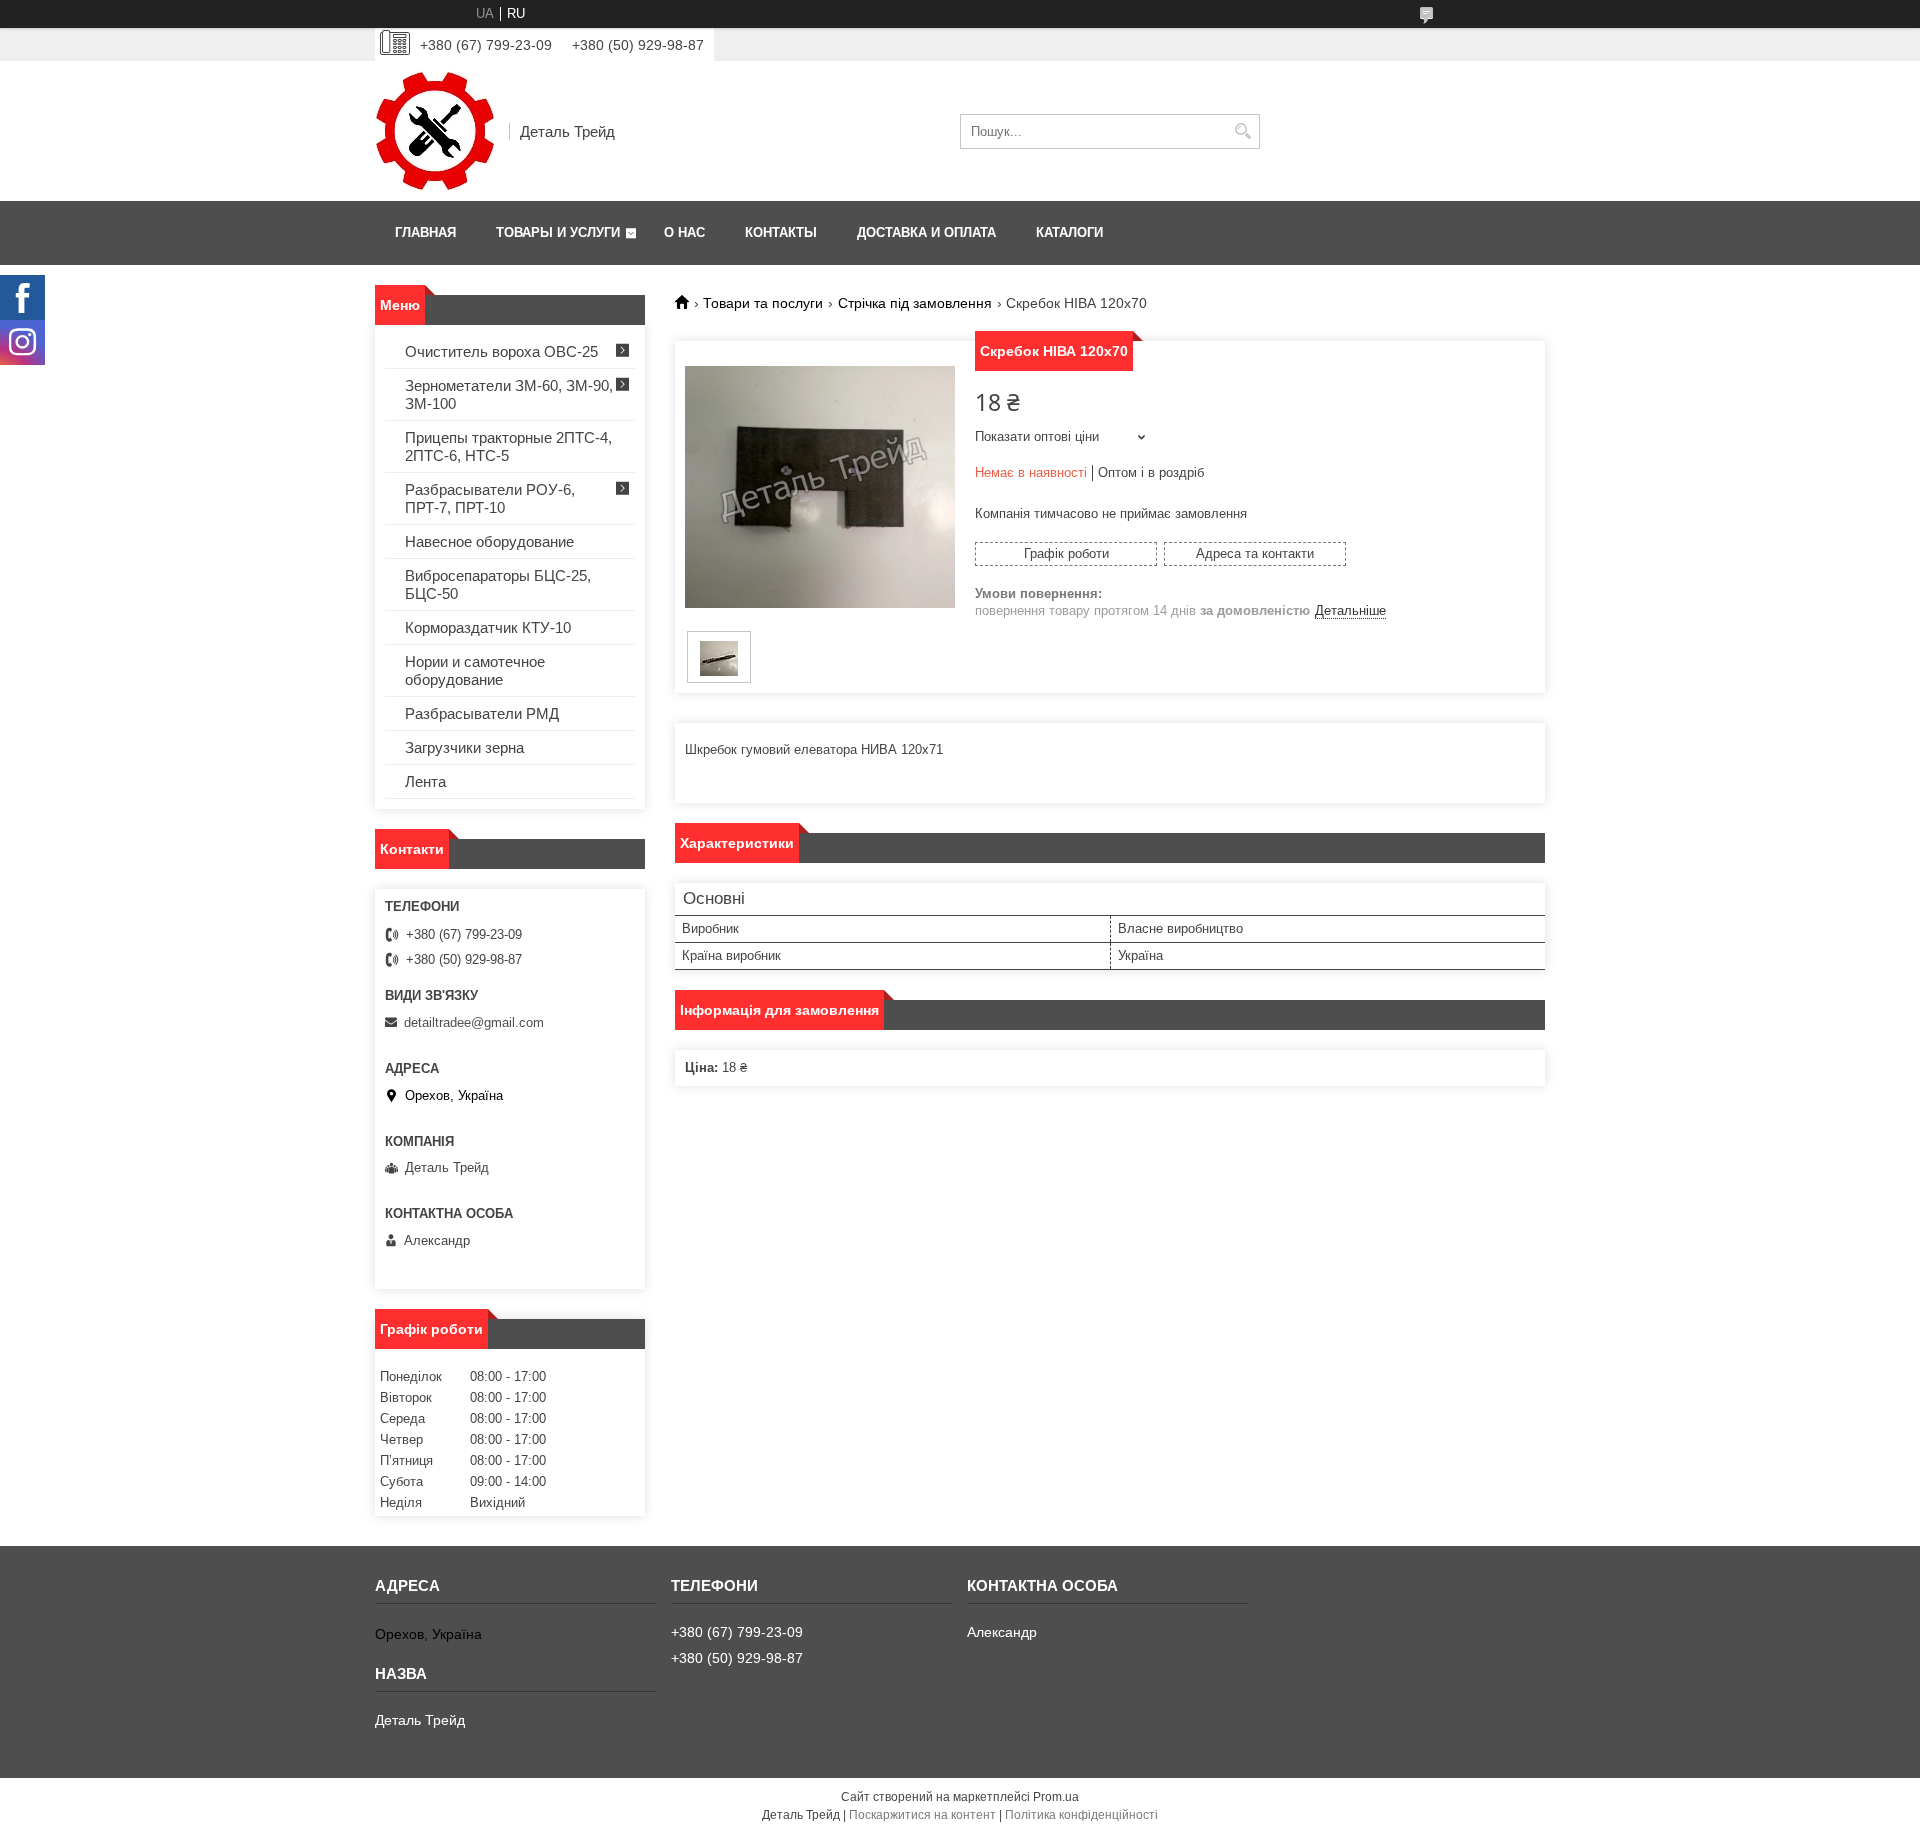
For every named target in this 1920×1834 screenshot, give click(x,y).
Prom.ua (1056, 1797)
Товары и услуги (558, 232)
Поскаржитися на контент (922, 1815)
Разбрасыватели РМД (482, 713)
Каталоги (1069, 232)
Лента (425, 781)
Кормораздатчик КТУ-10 (488, 627)
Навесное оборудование (489, 541)
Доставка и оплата (926, 232)
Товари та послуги (763, 303)
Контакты (781, 232)
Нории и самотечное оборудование (475, 670)
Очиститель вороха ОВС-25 (501, 351)
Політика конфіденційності (1081, 1815)
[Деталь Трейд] (435, 131)
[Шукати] (1242, 131)
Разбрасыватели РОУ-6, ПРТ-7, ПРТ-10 (490, 498)
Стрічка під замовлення (915, 303)
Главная (425, 232)
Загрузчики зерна (464, 747)
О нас (684, 232)
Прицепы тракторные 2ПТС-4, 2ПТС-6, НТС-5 (508, 446)
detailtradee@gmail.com (474, 1022)
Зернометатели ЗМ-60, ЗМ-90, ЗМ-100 (509, 394)
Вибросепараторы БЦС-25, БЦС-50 (498, 584)
